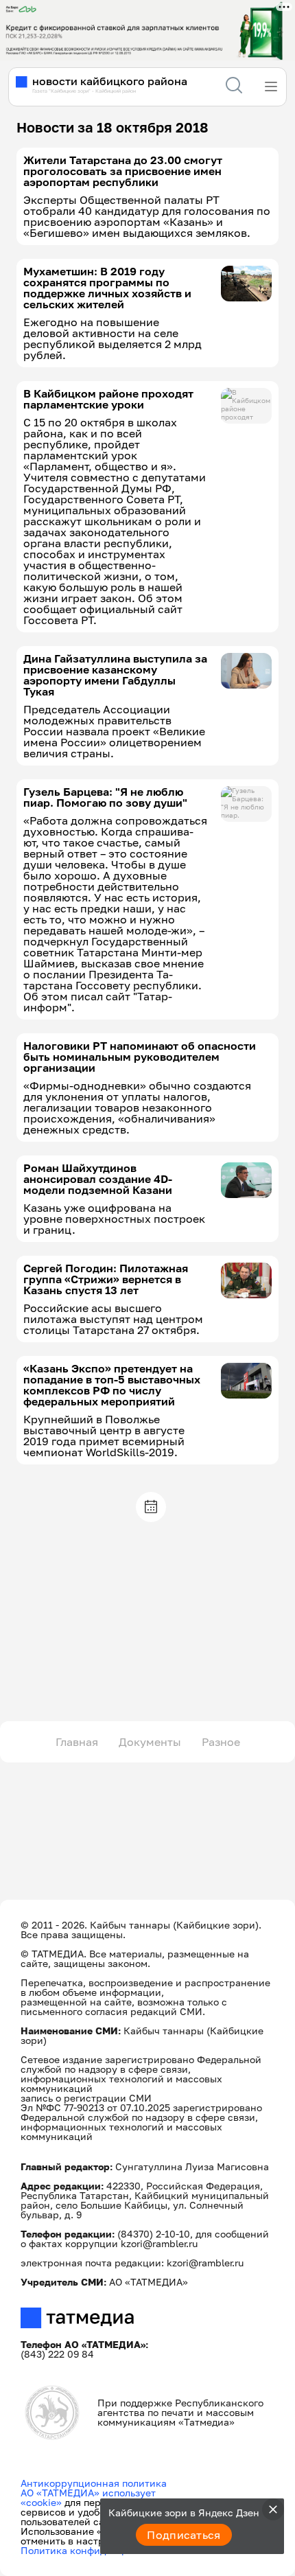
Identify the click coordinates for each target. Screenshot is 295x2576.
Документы (150, 1742)
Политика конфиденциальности (97, 2550)
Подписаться (184, 2535)
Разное (221, 1742)
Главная (77, 1742)
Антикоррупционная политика (94, 2483)
